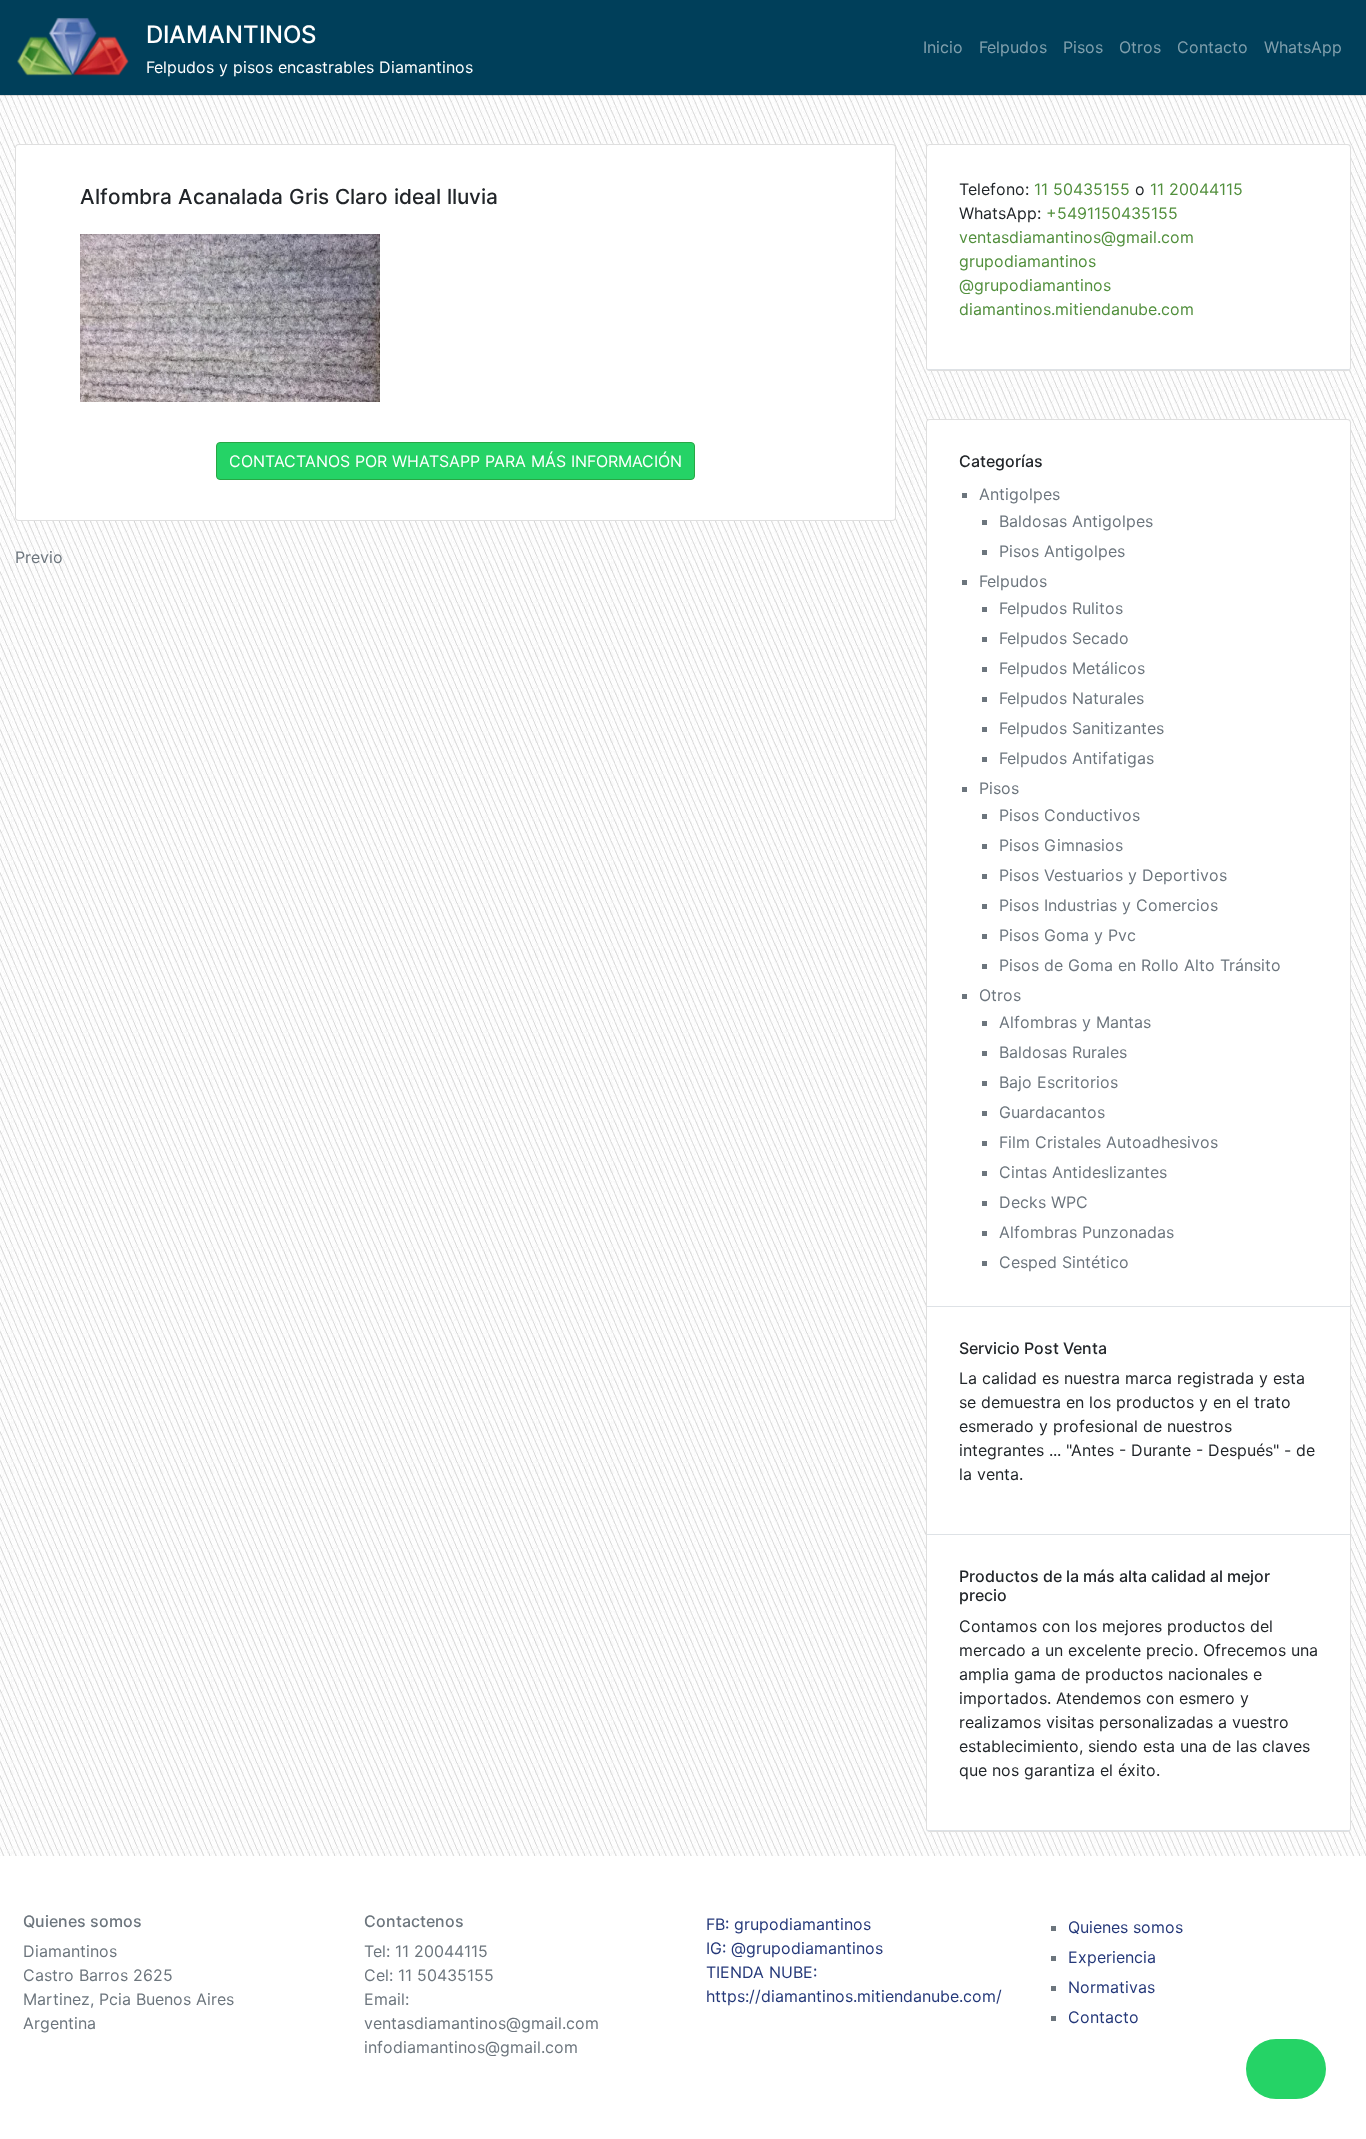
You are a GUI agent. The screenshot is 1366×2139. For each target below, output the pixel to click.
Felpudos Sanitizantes (1081, 728)
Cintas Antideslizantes (1083, 1172)
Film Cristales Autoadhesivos (1108, 1142)
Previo (39, 557)
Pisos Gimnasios (1061, 845)
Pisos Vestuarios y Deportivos (1113, 875)
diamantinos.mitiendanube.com (1076, 309)
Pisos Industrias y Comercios (1108, 905)
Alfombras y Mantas (1075, 1022)
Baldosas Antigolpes (1076, 521)
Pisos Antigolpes (1062, 551)
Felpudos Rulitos (1061, 608)
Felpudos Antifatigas (1076, 758)
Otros (1140, 47)
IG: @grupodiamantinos (794, 1948)
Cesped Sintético (1064, 1262)
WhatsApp (1303, 47)
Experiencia (1112, 1957)
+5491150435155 (1112, 213)
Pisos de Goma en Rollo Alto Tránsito (1140, 965)
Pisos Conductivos (1069, 815)
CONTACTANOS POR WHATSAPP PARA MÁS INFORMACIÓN (455, 461)
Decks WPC (1043, 1202)
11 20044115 (1196, 189)
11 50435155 (1082, 189)
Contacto (1212, 47)
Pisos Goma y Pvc (1067, 935)
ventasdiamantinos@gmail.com (1076, 237)
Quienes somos (1125, 1927)
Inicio (943, 47)
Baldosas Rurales (1063, 1052)
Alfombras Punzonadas (1086, 1232)
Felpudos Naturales (1071, 698)
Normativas (1111, 1987)
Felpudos (1013, 47)
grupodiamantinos (1027, 261)
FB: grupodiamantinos (788, 1924)
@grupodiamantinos (1035, 285)
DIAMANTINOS (231, 34)
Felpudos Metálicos (1072, 668)
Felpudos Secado (1064, 638)
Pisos (1083, 47)
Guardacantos (1052, 1112)
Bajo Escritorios (1058, 1082)
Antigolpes (1019, 494)
